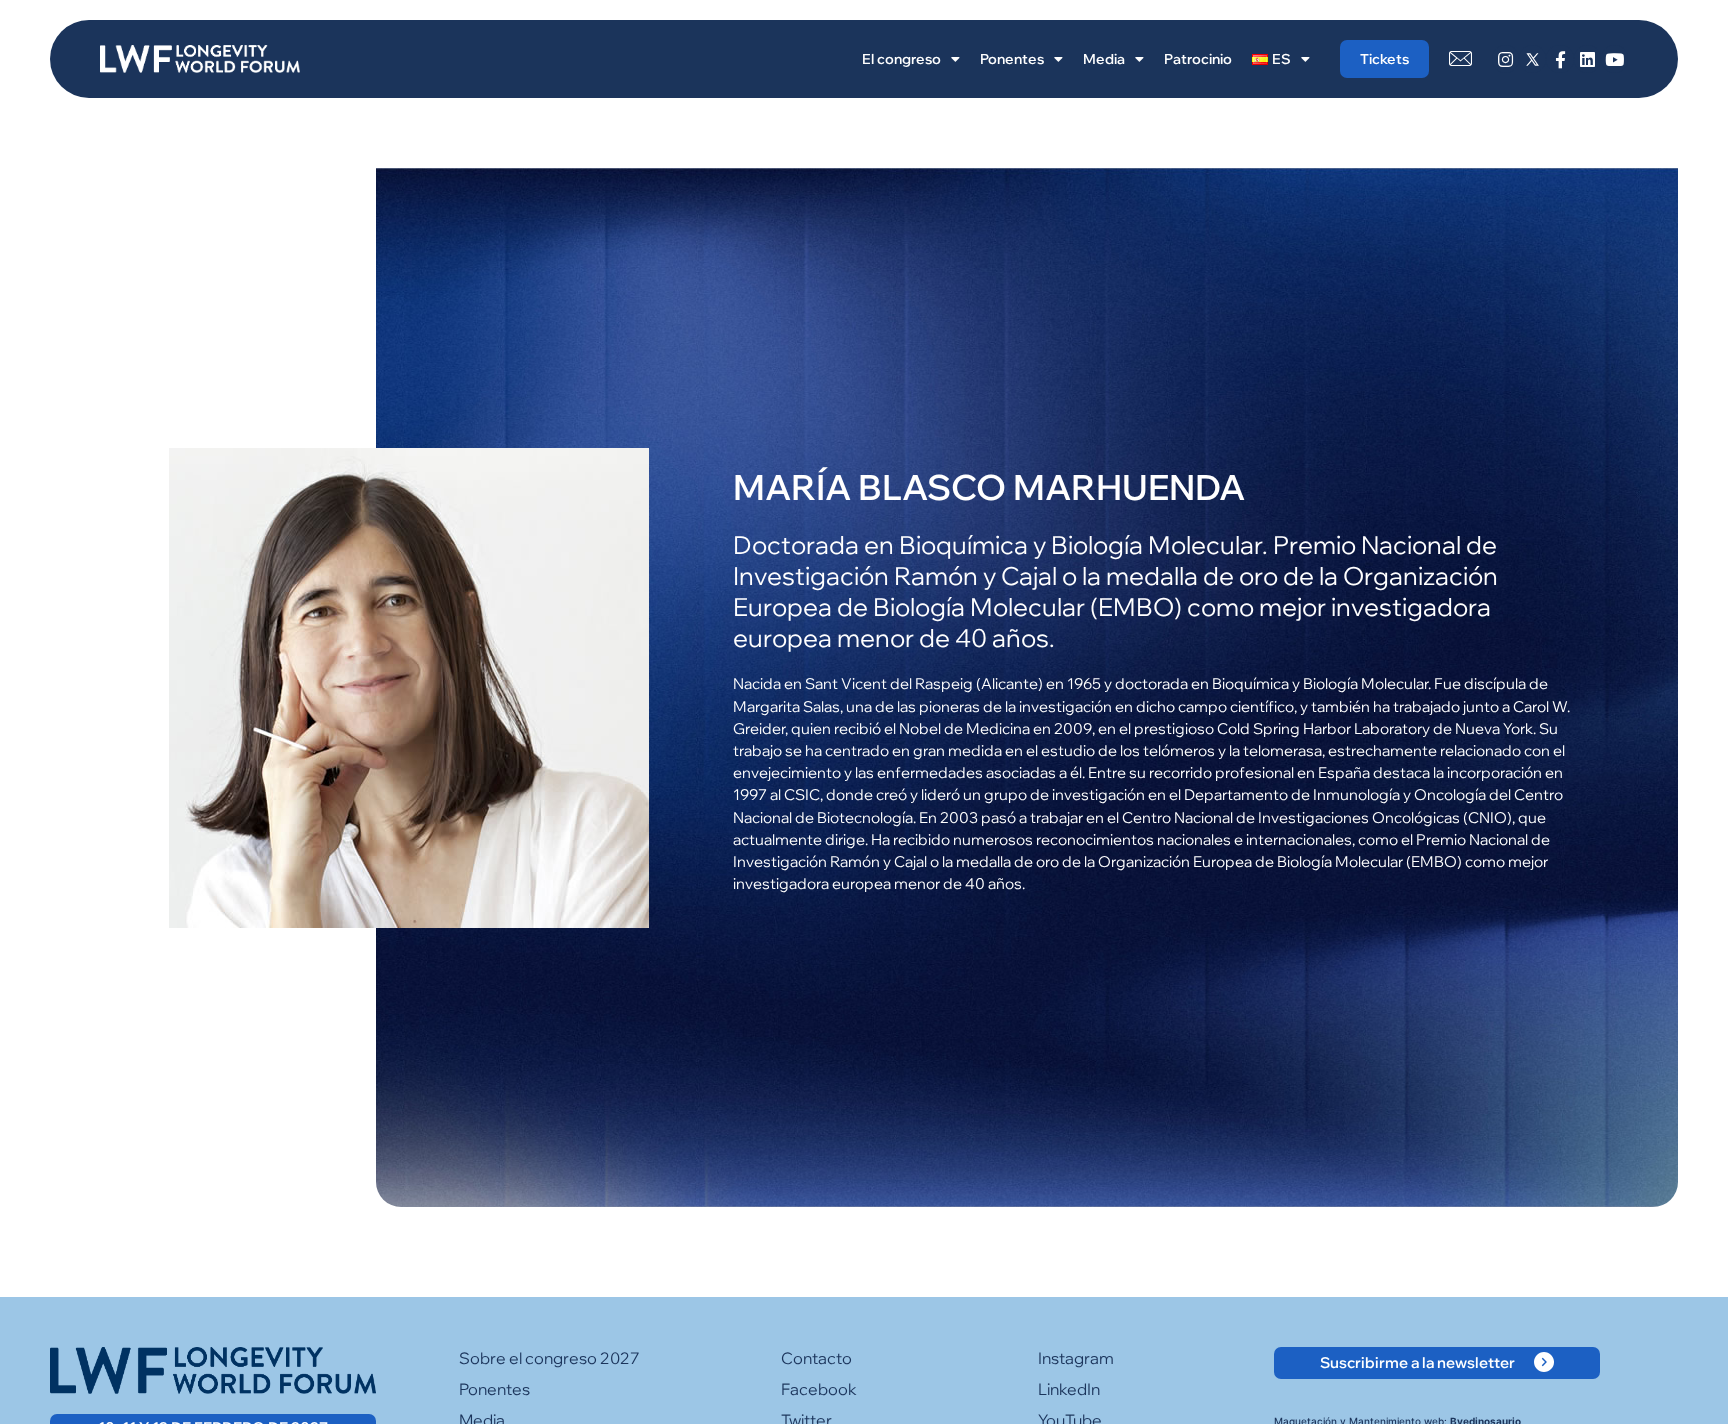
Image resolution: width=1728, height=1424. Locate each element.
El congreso (901, 59)
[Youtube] (1614, 58)
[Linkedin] (1587, 58)
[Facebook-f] (1559, 58)
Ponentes (1012, 59)
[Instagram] (1505, 58)
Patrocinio (1198, 59)
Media (1104, 59)
